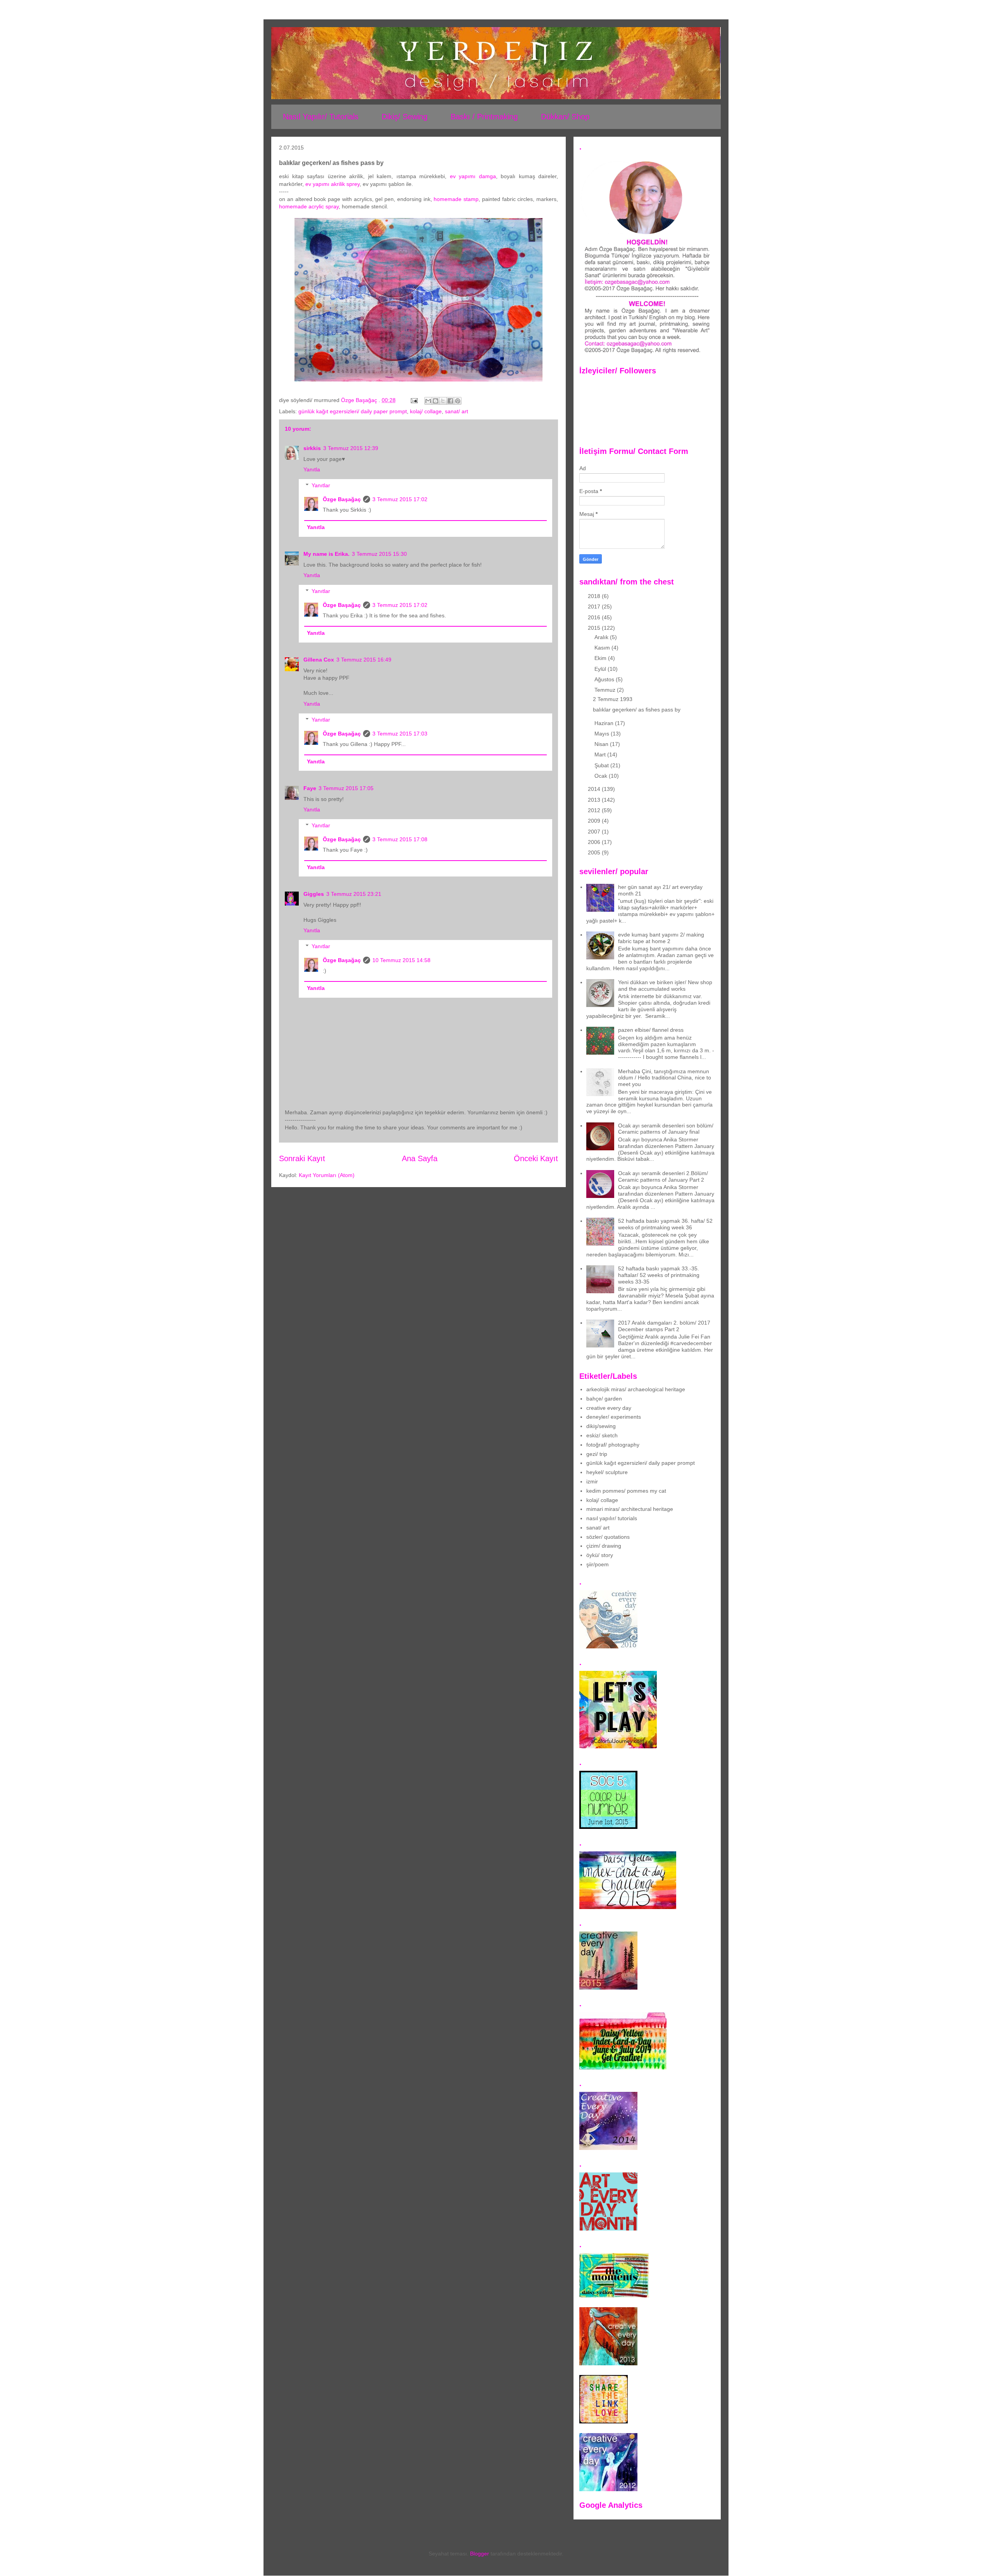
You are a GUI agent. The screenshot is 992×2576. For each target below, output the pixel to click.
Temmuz (606, 690)
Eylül (601, 669)
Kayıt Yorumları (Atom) (327, 1175)
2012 (595, 810)
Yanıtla (312, 469)
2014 (595, 789)
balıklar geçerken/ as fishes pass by (637, 710)
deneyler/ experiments (614, 1417)
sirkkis (312, 448)
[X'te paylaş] (443, 401)
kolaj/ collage (426, 411)
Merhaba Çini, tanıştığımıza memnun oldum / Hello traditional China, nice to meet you (665, 1078)
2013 (595, 800)
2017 (595, 607)
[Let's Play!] (618, 1746)
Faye (310, 788)
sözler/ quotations (608, 1537)
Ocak (602, 776)
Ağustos (605, 679)
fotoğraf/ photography (613, 1445)
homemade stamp (456, 199)
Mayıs (603, 734)
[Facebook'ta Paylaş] (450, 401)
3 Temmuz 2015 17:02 (400, 499)
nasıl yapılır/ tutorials (612, 1518)
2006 (595, 842)
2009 (595, 821)
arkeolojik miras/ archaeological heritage (636, 1389)
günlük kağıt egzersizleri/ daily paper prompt (353, 411)
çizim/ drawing (604, 1546)
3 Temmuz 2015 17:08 (400, 839)
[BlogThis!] (436, 401)
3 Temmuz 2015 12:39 (351, 448)
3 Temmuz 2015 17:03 (400, 734)
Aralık (602, 637)
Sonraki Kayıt (302, 1158)
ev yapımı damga (473, 176)
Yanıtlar (321, 485)
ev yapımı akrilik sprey (332, 184)
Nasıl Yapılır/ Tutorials (321, 117)
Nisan (602, 744)
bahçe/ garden (604, 1399)
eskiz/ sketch (602, 1435)
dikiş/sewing (601, 1426)
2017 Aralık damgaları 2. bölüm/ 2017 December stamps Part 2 (664, 1326)
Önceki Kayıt (536, 1158)
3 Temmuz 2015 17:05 (346, 788)
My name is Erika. (326, 554)
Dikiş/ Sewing (405, 117)
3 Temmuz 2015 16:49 (364, 660)
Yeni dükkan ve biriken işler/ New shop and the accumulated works (665, 986)
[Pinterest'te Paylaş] (458, 401)
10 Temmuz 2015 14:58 (401, 960)
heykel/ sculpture (607, 1472)
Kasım (603, 648)
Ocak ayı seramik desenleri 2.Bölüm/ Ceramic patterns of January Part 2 (663, 1176)
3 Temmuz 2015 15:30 (379, 554)
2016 (595, 617)
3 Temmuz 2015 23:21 (354, 894)
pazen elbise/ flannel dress (651, 1030)
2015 (595, 628)
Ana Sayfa (420, 1158)
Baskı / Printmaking (484, 117)
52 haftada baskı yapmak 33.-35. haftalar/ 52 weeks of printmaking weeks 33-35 (659, 1275)
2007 (595, 832)
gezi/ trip (597, 1454)
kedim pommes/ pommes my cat (626, 1491)
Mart (601, 754)
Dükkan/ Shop (565, 117)
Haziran (605, 723)
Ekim (601, 658)
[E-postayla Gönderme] (414, 400)
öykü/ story (600, 1555)
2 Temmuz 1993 (613, 699)
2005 (595, 852)
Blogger (480, 2554)
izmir (592, 1481)
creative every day (609, 1408)
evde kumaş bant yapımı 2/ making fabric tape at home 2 (661, 938)
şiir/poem (598, 1564)
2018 (595, 596)
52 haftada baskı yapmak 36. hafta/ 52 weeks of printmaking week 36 (665, 1224)
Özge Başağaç (342, 499)
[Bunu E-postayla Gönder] (428, 401)
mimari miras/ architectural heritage (630, 1509)
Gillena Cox (319, 660)
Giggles (314, 894)
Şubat (602, 765)
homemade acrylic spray (309, 206)
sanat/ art (456, 411)
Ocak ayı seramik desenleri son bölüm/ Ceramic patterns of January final (666, 1129)
